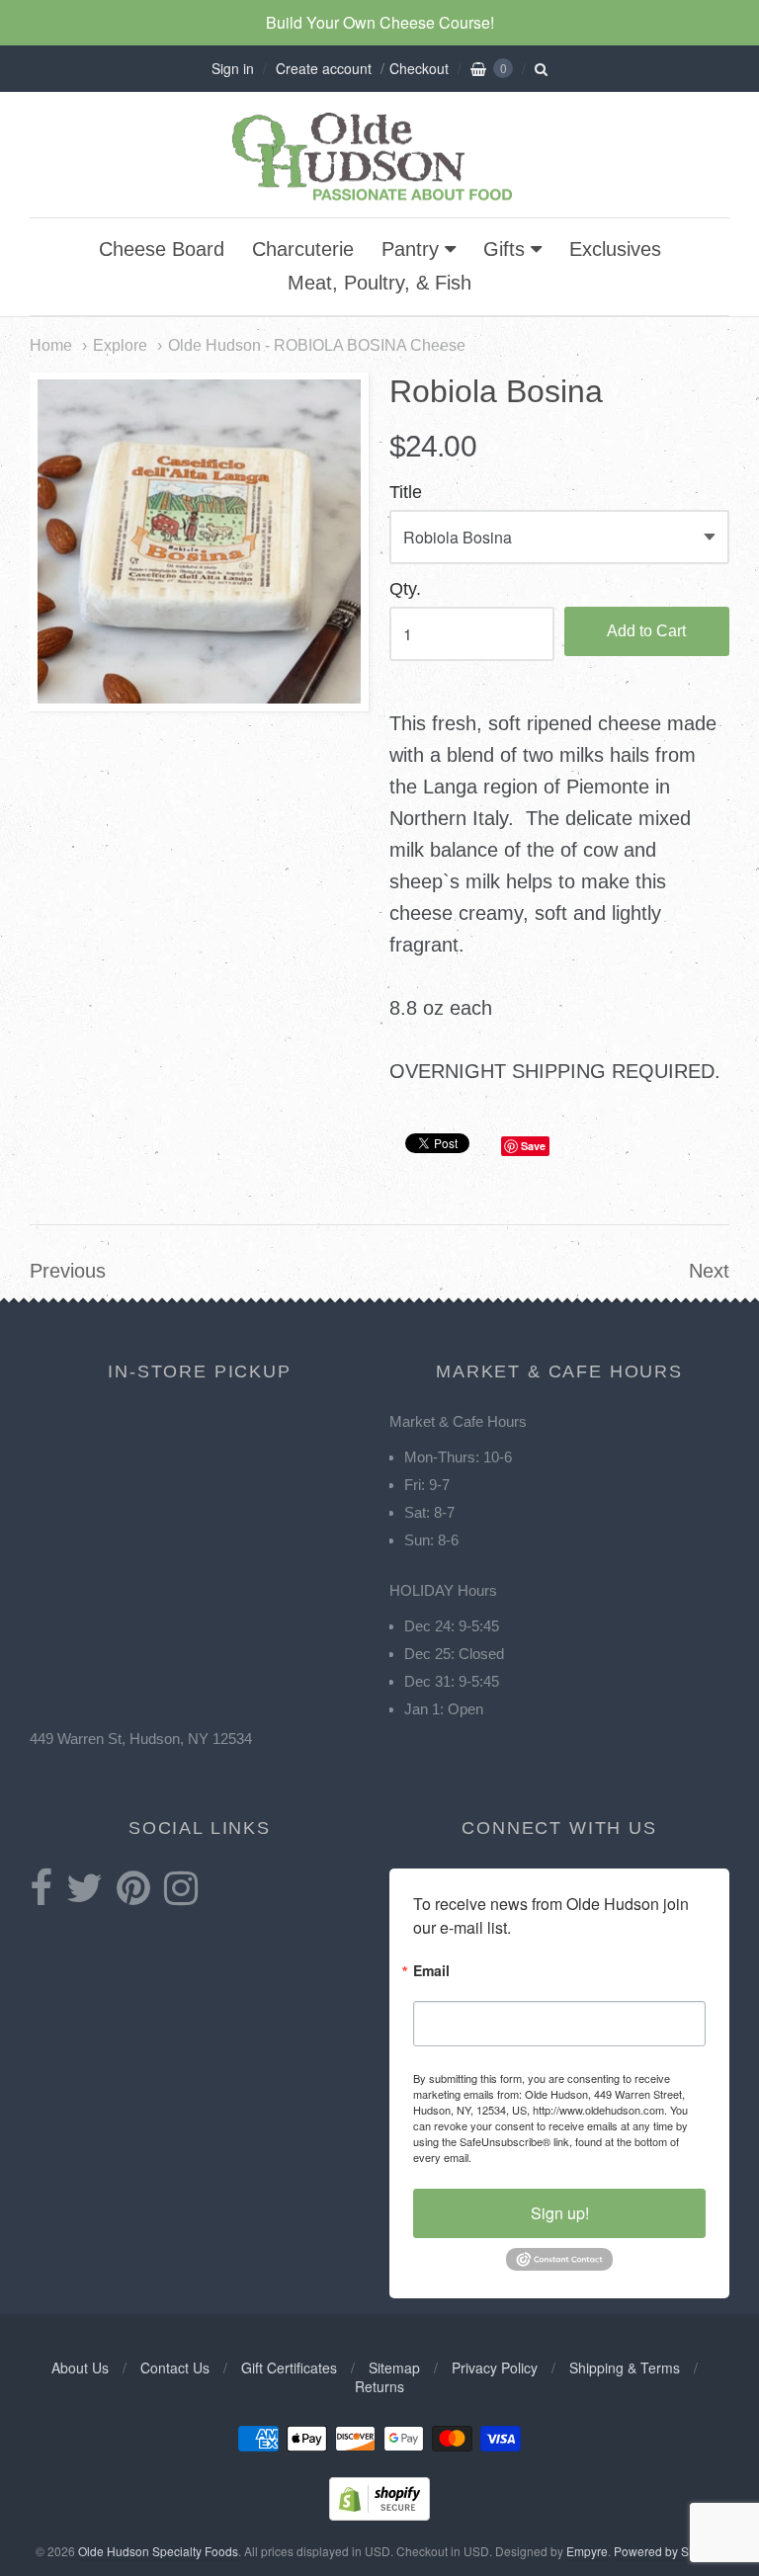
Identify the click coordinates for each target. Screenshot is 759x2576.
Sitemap (394, 2368)
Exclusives (615, 249)
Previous (68, 1271)
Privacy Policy (495, 2368)
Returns (379, 2386)
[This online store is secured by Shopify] (379, 2514)
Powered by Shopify (667, 2551)
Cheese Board (162, 249)
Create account (324, 68)
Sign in (233, 68)
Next (709, 1271)
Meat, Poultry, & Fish (379, 283)
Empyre (587, 2551)
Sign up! (560, 2213)
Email (431, 1972)
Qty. (405, 589)
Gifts (504, 249)
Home (51, 345)
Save (533, 1146)
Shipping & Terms (625, 2368)
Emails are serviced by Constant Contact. (574, 2157)
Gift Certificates (289, 2368)
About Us (80, 2368)
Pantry (410, 249)
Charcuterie (303, 249)
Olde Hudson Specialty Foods (158, 2551)
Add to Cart (646, 631)
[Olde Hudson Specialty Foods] (379, 200)
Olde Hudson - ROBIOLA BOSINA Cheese (317, 345)
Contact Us (175, 2368)
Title (406, 493)
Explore (120, 345)
